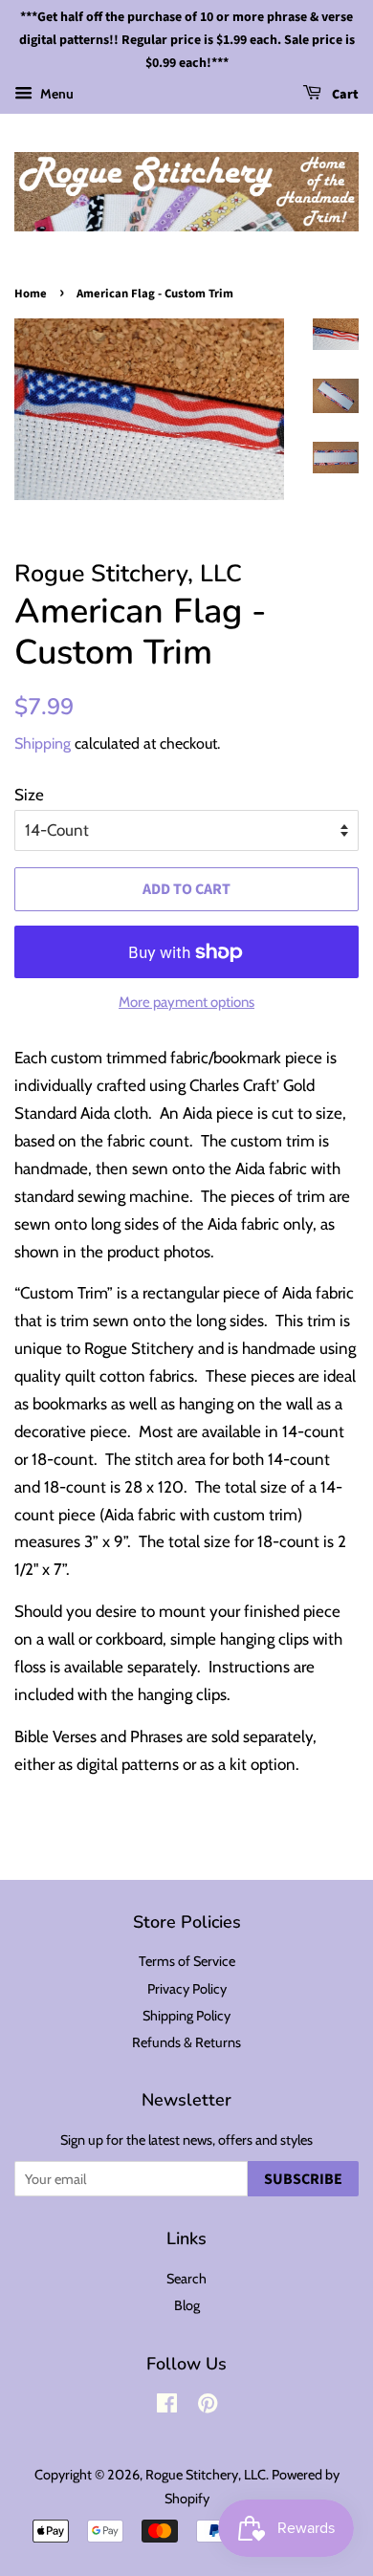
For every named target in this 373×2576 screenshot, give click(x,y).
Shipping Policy (186, 2016)
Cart (344, 96)
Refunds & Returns (186, 2042)
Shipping (43, 743)
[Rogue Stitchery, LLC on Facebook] (167, 2407)
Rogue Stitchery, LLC (206, 2475)
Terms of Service (187, 1961)
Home (31, 294)
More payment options (186, 1002)
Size (29, 795)
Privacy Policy (187, 1989)
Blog (187, 2305)
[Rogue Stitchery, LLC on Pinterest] (208, 2407)
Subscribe (303, 2179)
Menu (55, 94)
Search (186, 2279)
